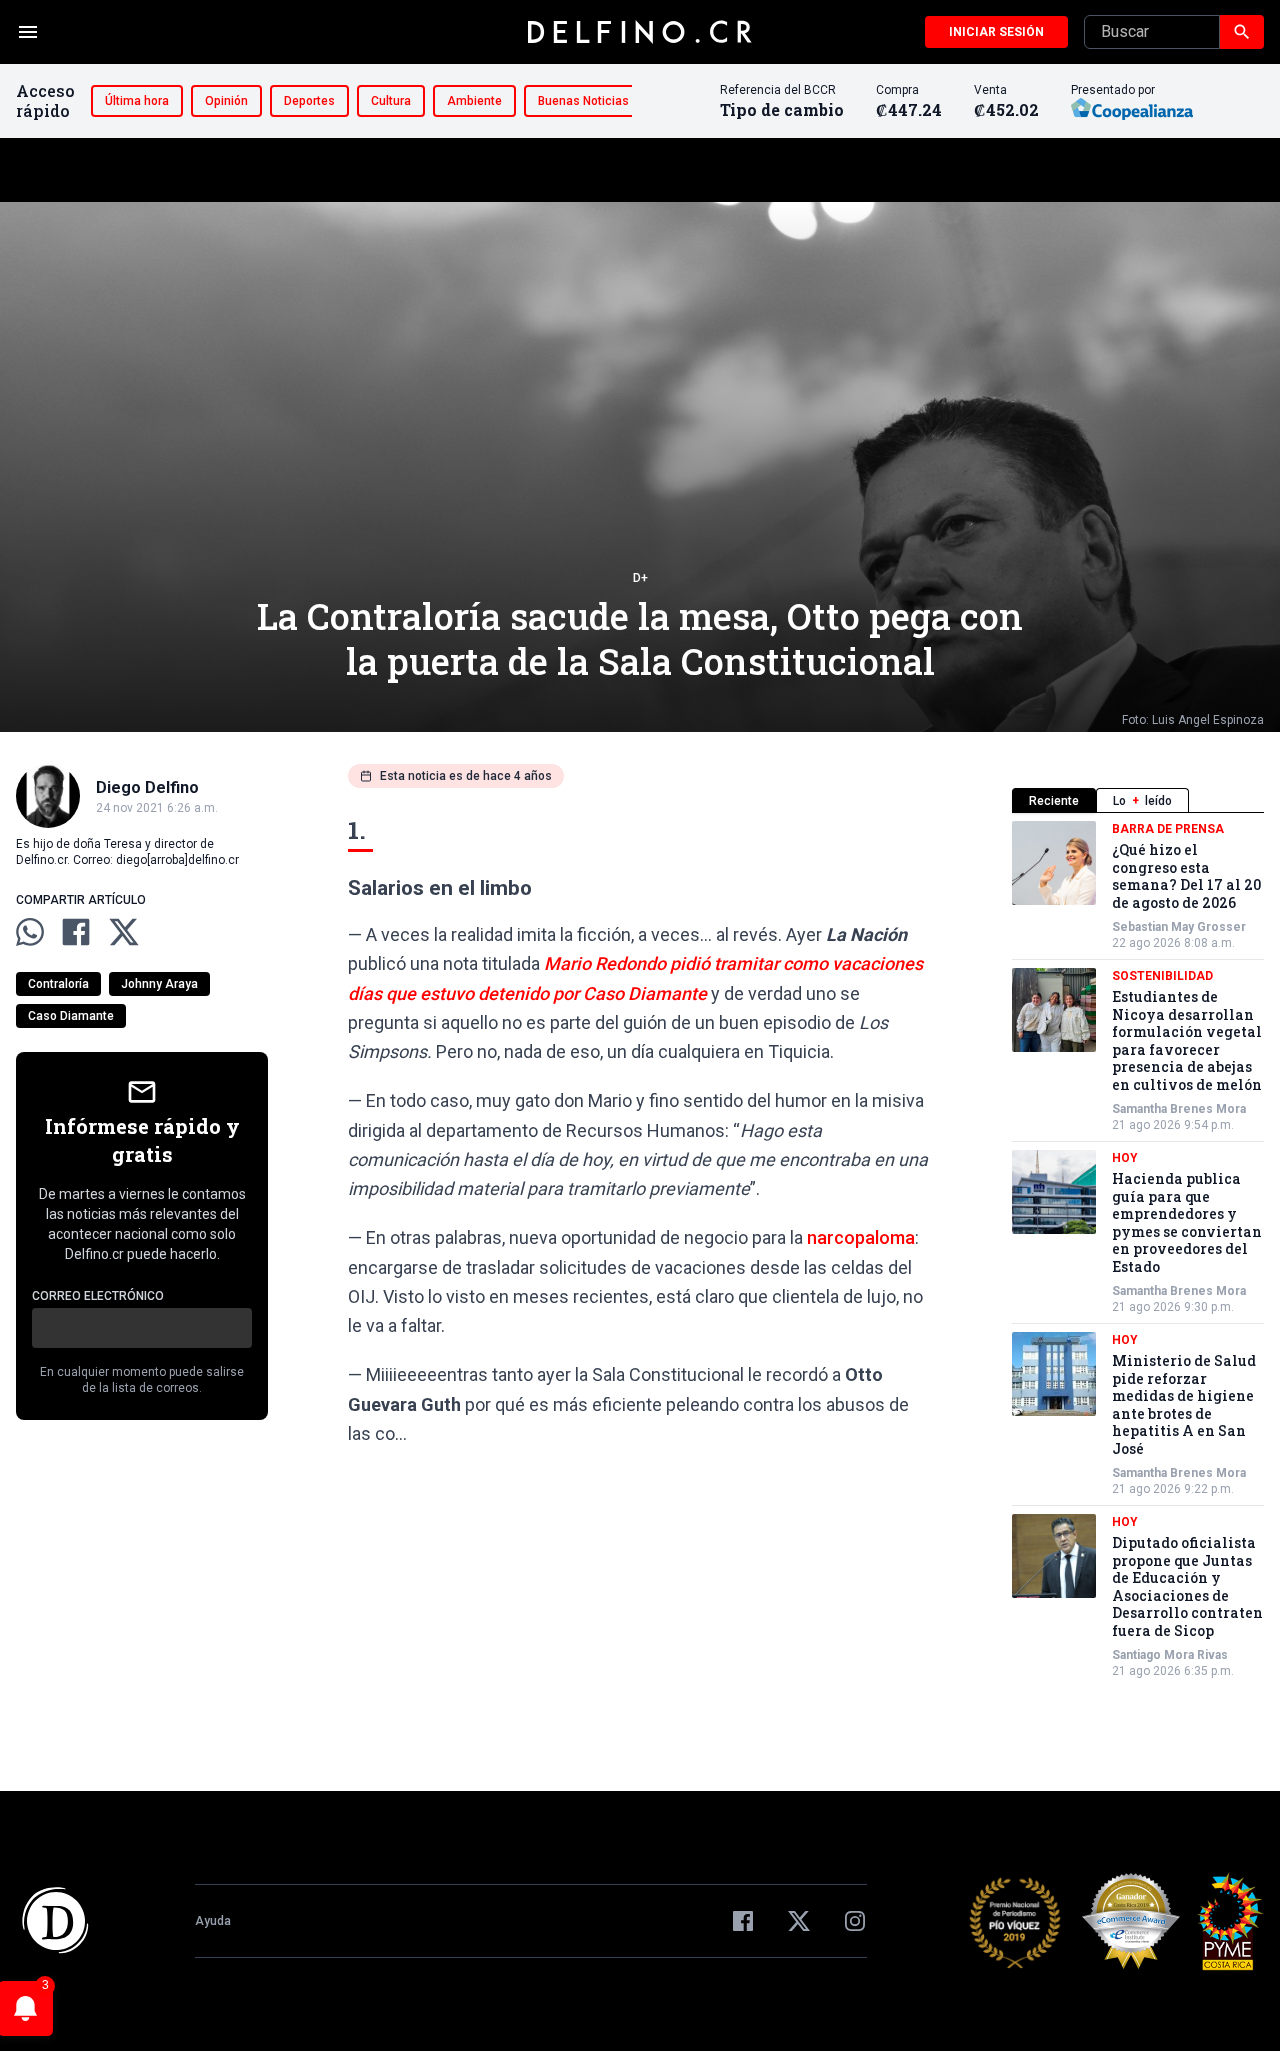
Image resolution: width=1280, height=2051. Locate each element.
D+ (640, 578)
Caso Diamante (71, 1016)
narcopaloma (861, 1237)
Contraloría (58, 984)
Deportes (309, 101)
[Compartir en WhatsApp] (30, 932)
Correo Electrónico (98, 1296)
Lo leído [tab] (1142, 801)
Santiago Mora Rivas (1170, 1655)
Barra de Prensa (1168, 829)
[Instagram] (855, 1921)
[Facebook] (743, 1921)
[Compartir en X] (124, 932)
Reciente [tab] (1054, 801)
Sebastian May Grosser (1179, 927)
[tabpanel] (1138, 1250)
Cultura (391, 101)
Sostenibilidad (1162, 976)
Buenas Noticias (583, 101)
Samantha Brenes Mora (1179, 1109)
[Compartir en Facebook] (76, 932)
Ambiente (474, 101)
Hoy (1125, 1158)
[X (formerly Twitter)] (799, 1921)
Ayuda (213, 1921)
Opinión (226, 101)
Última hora (137, 101)
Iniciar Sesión (996, 32)
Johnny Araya (159, 984)
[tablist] (1138, 800)
